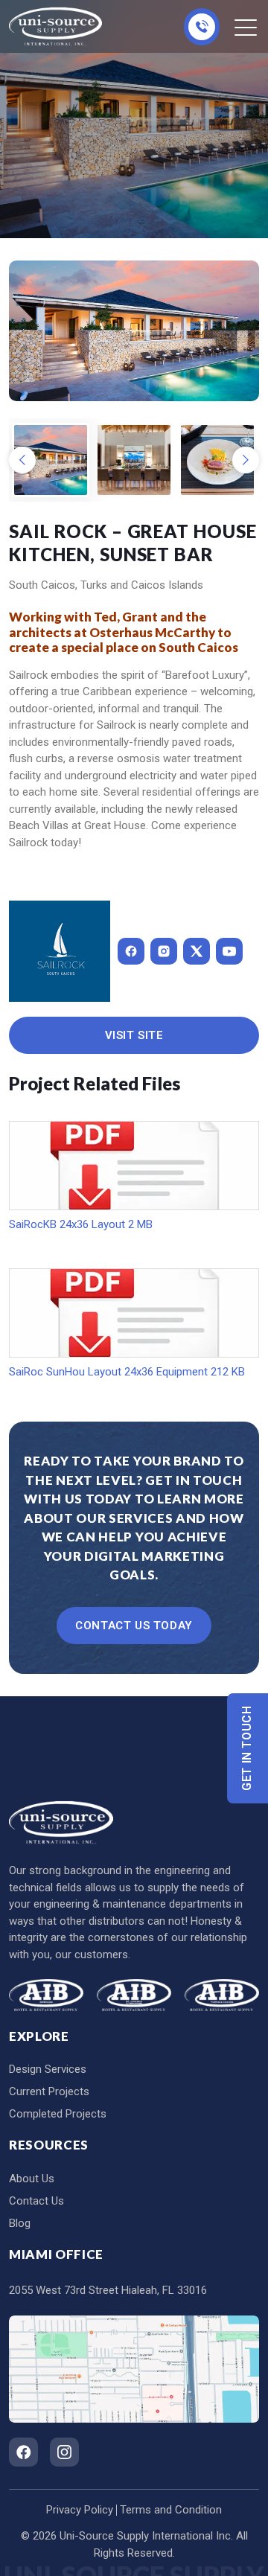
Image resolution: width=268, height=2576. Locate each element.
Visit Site (134, 1035)
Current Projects (49, 2091)
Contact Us (36, 2201)
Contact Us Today (134, 1626)
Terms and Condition (171, 2510)
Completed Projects (58, 2114)
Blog (20, 2223)
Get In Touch (248, 1748)
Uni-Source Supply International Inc (145, 2536)
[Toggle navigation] (247, 27)
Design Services (48, 2069)
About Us (32, 2179)
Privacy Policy (80, 2510)
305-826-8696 (202, 27)
